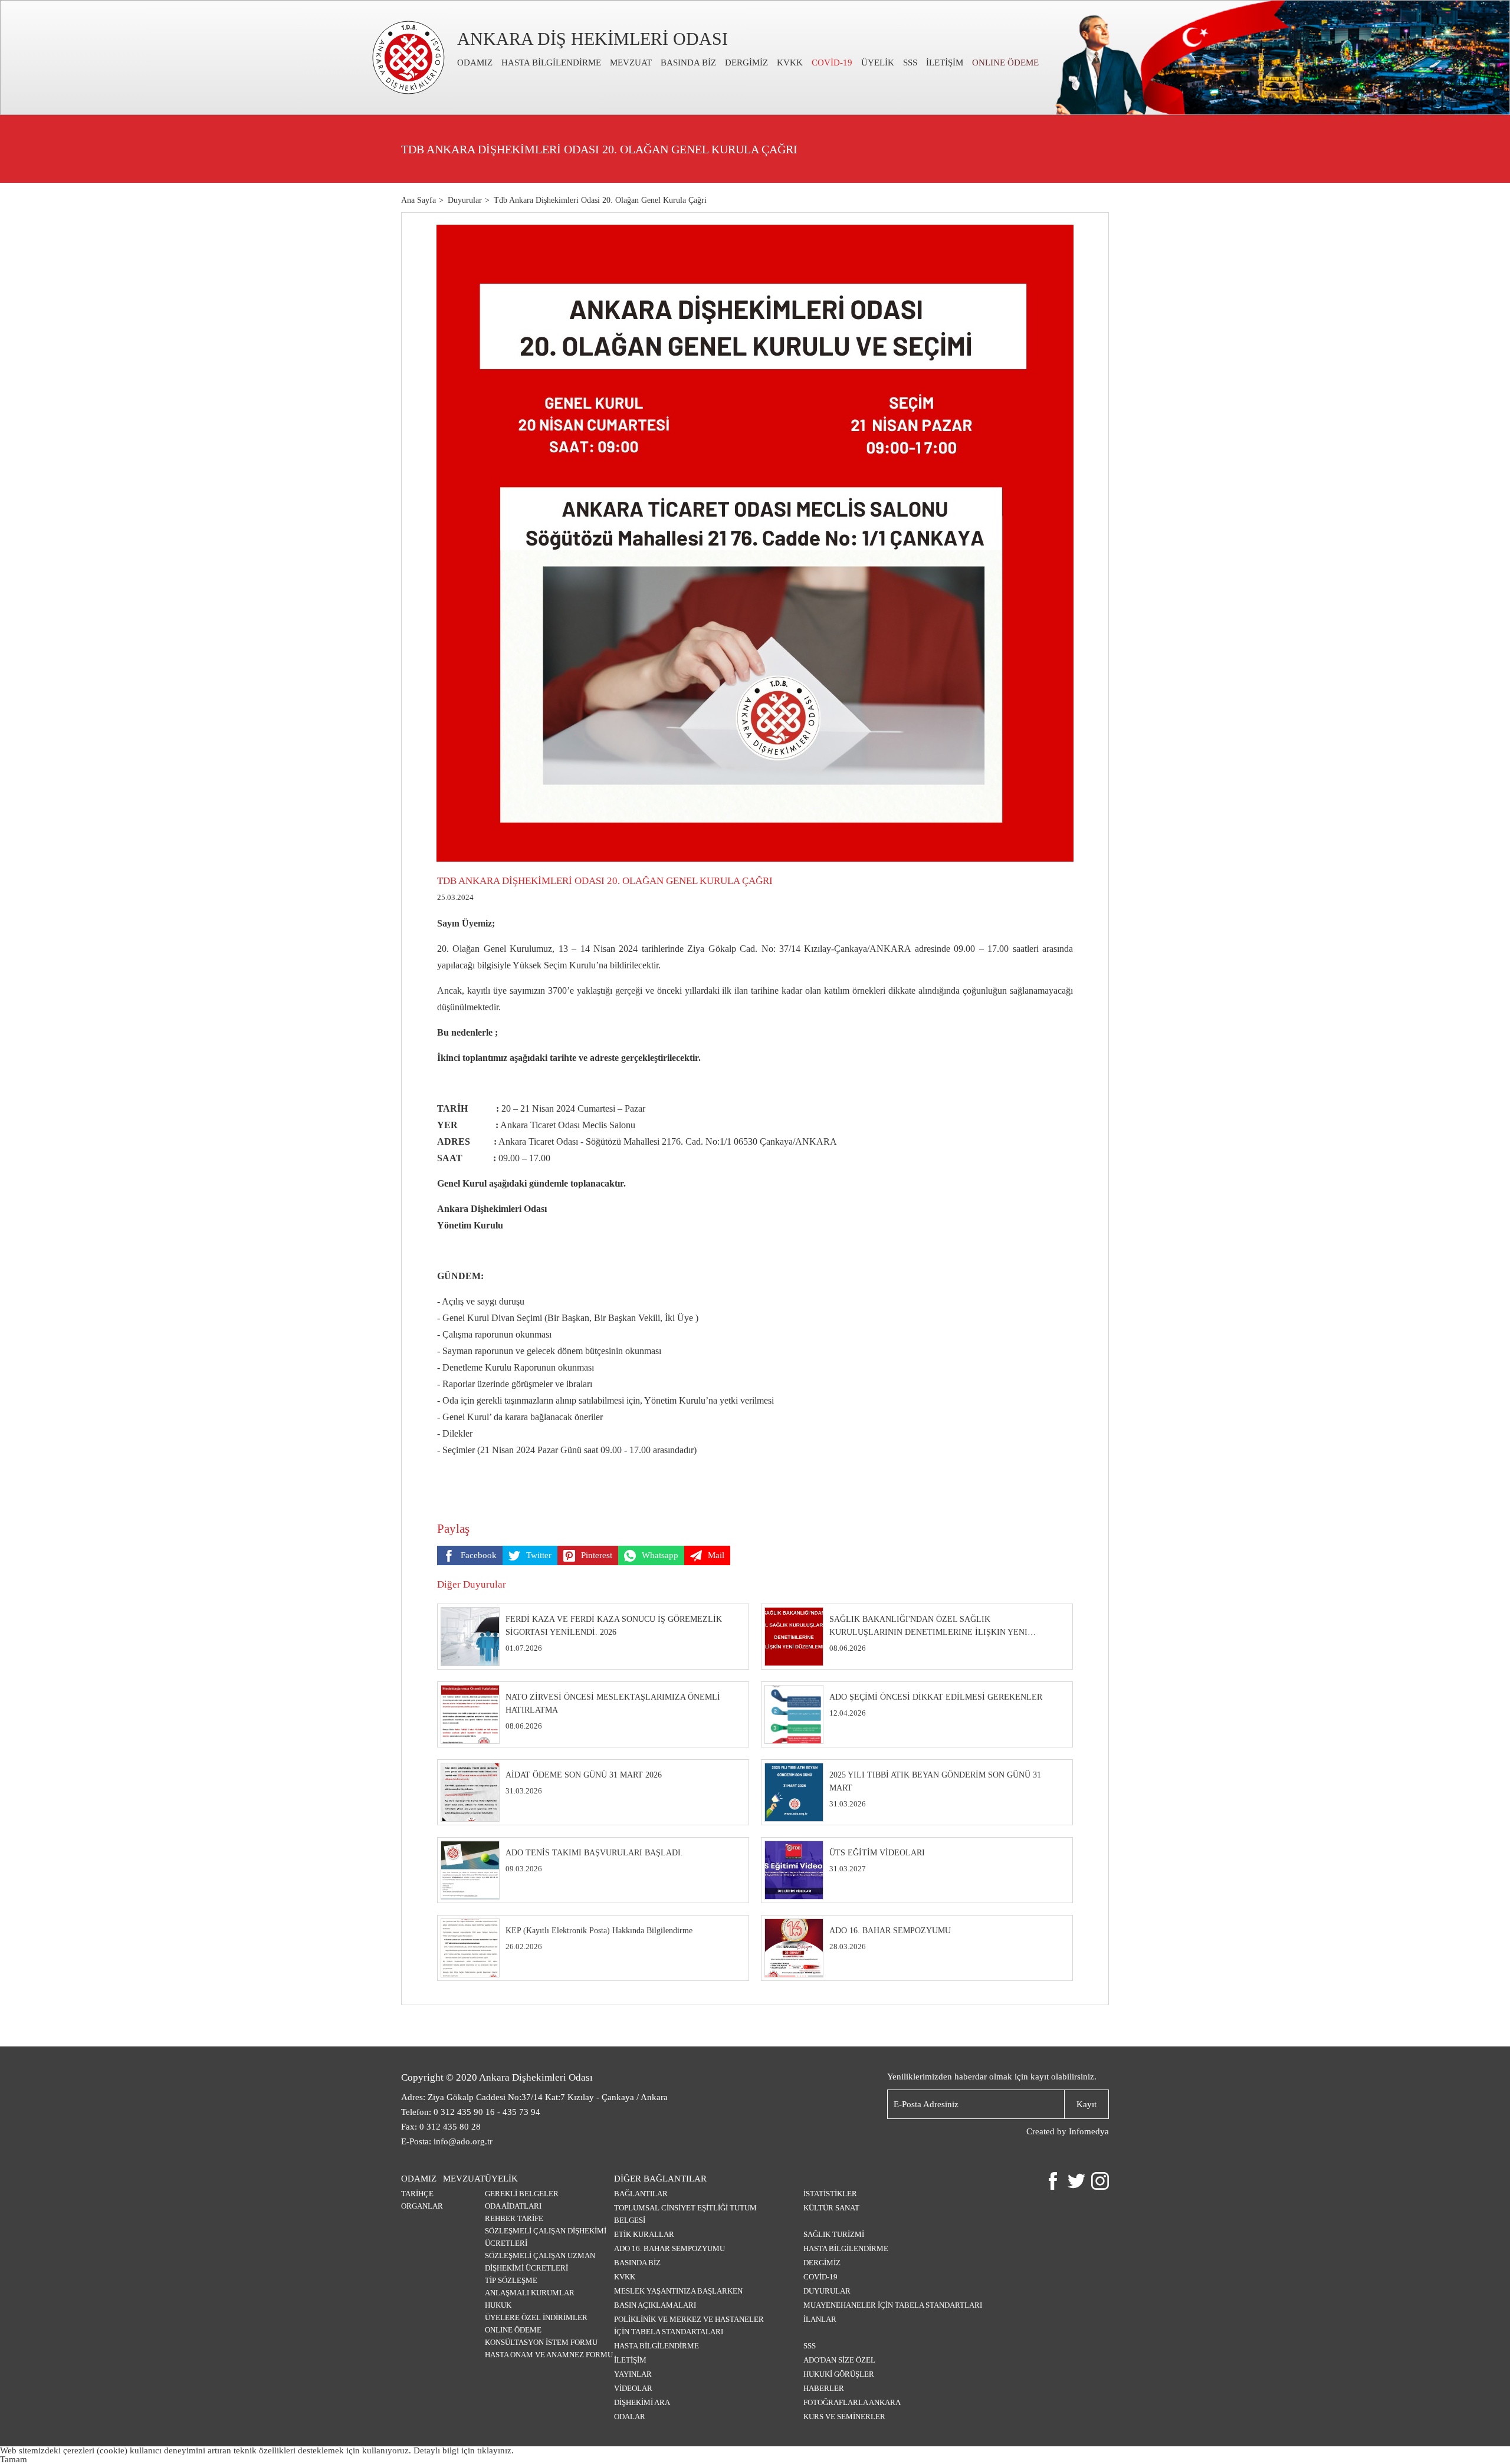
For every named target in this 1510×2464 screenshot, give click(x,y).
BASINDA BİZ (688, 63)
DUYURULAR (827, 2291)
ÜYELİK (878, 63)
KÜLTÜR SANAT (831, 2208)
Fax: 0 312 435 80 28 (441, 2127)
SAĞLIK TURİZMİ (834, 2234)
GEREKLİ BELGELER (522, 2194)
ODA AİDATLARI (513, 2206)
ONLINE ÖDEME (1005, 63)
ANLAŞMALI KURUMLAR (530, 2293)
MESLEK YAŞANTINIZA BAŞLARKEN (678, 2291)
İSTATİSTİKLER (830, 2194)
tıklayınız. (495, 2450)
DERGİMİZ (746, 63)
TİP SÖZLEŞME (511, 2280)
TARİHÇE (417, 2194)
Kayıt (1086, 2104)
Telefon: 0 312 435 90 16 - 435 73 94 (471, 2112)
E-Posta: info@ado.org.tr (447, 2141)
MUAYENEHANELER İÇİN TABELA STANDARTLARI (893, 2305)
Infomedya (1089, 2131)
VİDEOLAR (633, 2388)
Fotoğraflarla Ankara (852, 2402)
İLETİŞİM (945, 63)
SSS (910, 63)
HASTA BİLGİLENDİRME (551, 63)
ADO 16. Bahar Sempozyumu (669, 2248)
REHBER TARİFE (514, 2218)
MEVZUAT (631, 63)
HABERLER (824, 2388)
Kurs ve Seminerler (844, 2417)
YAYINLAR (633, 2374)
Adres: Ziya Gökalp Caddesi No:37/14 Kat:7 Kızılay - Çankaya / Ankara (534, 2097)
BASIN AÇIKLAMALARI (655, 2305)
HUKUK (498, 2305)
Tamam (14, 2459)
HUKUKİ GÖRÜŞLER (839, 2374)
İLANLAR (820, 2319)
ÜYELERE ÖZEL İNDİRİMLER (536, 2317)
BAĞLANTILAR (641, 2194)
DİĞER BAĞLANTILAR (660, 2179)
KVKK (790, 63)
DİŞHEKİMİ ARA (642, 2402)
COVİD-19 (832, 63)
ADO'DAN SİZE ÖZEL (839, 2360)
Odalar (630, 2417)
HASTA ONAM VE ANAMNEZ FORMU (549, 2355)
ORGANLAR (422, 2206)
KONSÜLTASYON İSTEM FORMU (541, 2342)
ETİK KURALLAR (644, 2234)
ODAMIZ (475, 63)
